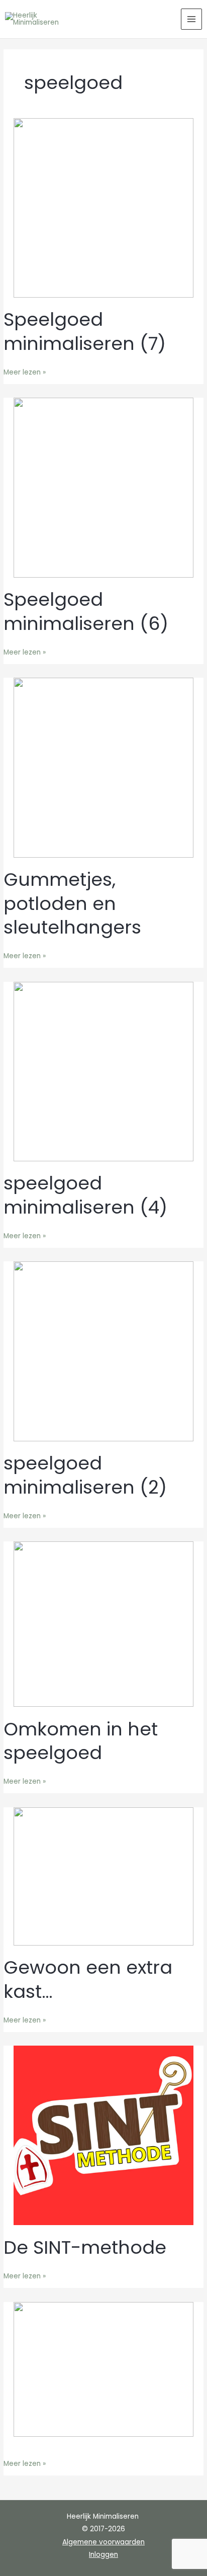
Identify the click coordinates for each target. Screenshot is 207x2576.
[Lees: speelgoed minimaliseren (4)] (103, 1071)
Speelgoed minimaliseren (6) (86, 611)
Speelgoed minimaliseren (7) (85, 331)
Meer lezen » (25, 372)
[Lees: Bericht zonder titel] (103, 2369)
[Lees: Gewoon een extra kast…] (103, 1876)
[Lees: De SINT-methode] (103, 2135)
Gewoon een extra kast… (88, 1979)
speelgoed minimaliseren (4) (85, 1195)
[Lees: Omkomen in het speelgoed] (103, 1624)
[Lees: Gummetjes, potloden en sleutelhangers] (103, 767)
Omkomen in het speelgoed (81, 1741)
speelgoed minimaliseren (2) (85, 1475)
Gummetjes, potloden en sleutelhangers (72, 903)
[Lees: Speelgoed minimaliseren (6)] (103, 487)
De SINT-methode (85, 2247)
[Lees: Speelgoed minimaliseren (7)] (103, 207)
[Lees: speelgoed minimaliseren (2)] (103, 1351)
